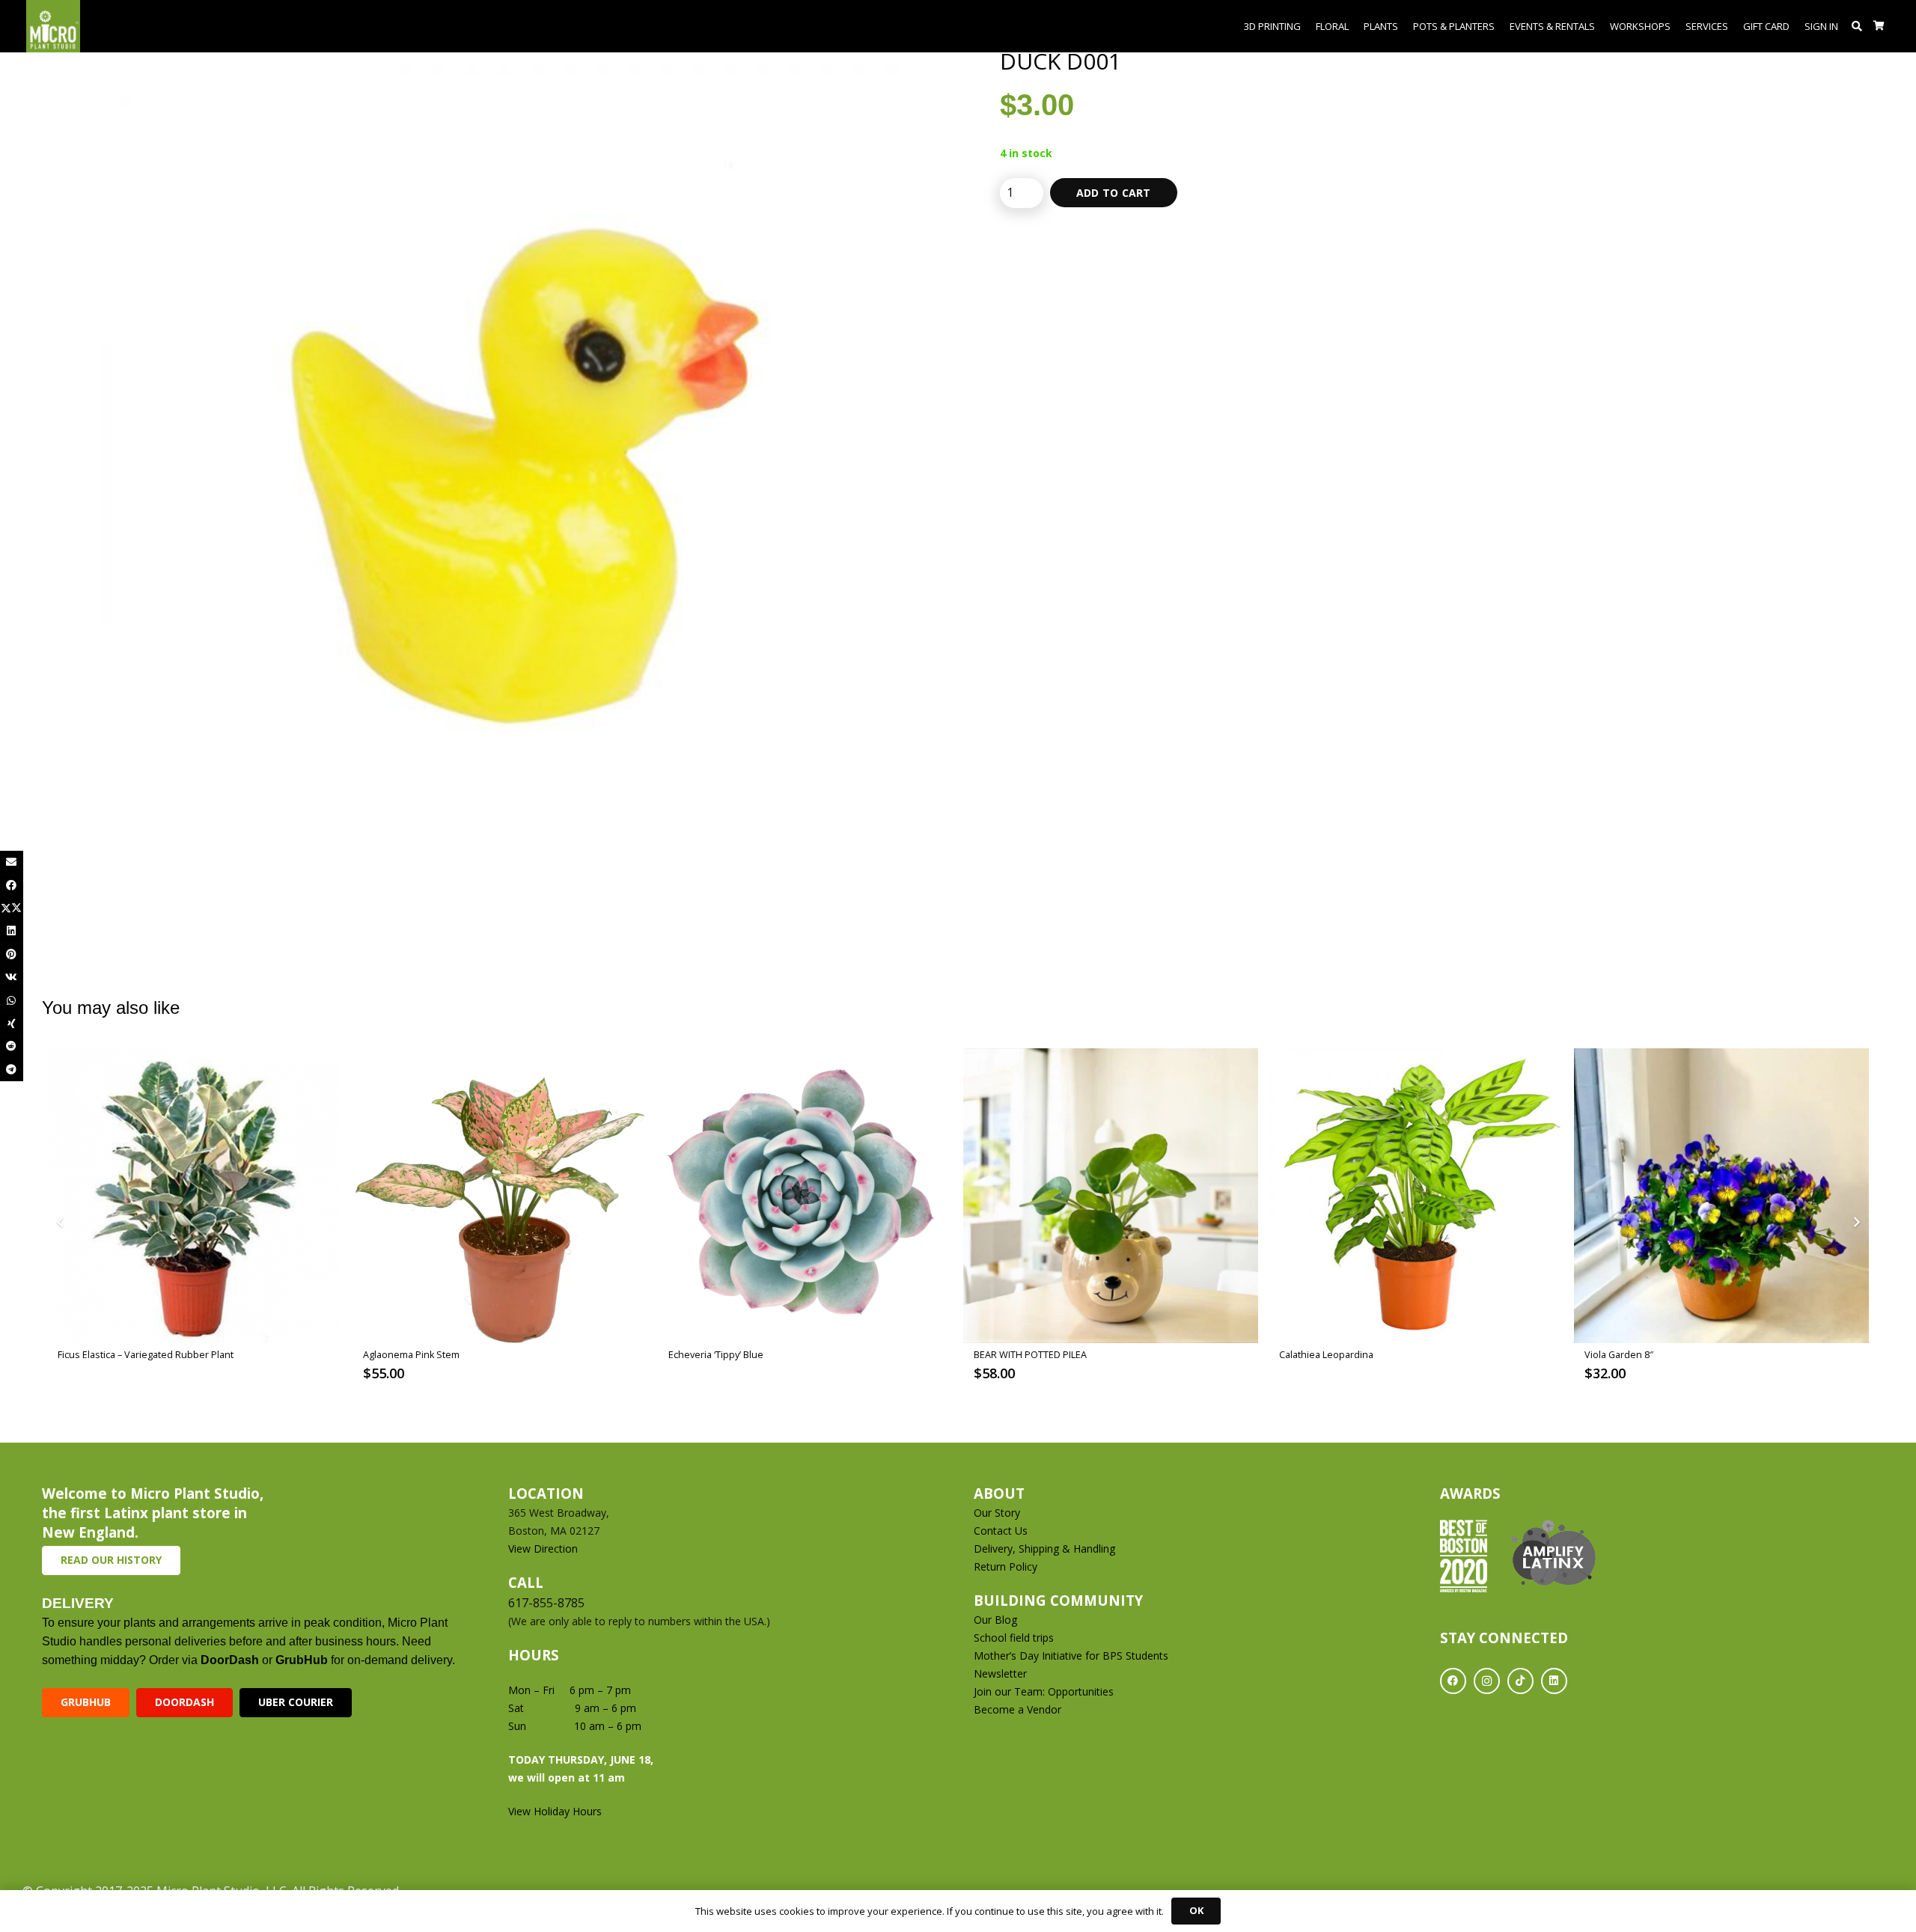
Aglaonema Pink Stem (411, 1355)
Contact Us (1001, 1531)
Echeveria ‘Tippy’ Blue (716, 1355)
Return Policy (1006, 1566)
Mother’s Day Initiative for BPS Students (1071, 1656)
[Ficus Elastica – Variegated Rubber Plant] (195, 1196)
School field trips (1014, 1638)
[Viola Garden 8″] (1721, 1196)
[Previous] (60, 1222)
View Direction (543, 1549)
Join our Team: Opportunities (1044, 1691)
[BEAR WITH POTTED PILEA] (1111, 1196)
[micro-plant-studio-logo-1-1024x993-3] (53, 26)
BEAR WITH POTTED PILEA (1030, 1355)
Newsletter (1000, 1673)
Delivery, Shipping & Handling (1046, 1549)
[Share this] (12, 886)
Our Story (997, 1513)
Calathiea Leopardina (1326, 1355)
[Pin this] (12, 954)
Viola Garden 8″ (1619, 1355)
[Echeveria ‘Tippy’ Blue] (805, 1196)
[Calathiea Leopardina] (1416, 1196)
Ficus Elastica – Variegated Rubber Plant (146, 1355)
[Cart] (1879, 26)
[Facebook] (1453, 1681)
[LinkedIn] (1554, 1681)
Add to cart (1114, 193)
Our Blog (995, 1620)
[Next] (1856, 1222)
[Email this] (12, 862)
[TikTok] (1520, 1681)
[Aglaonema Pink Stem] (500, 1196)
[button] (1857, 26)
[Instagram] (1487, 1681)
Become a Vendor (1018, 1709)
